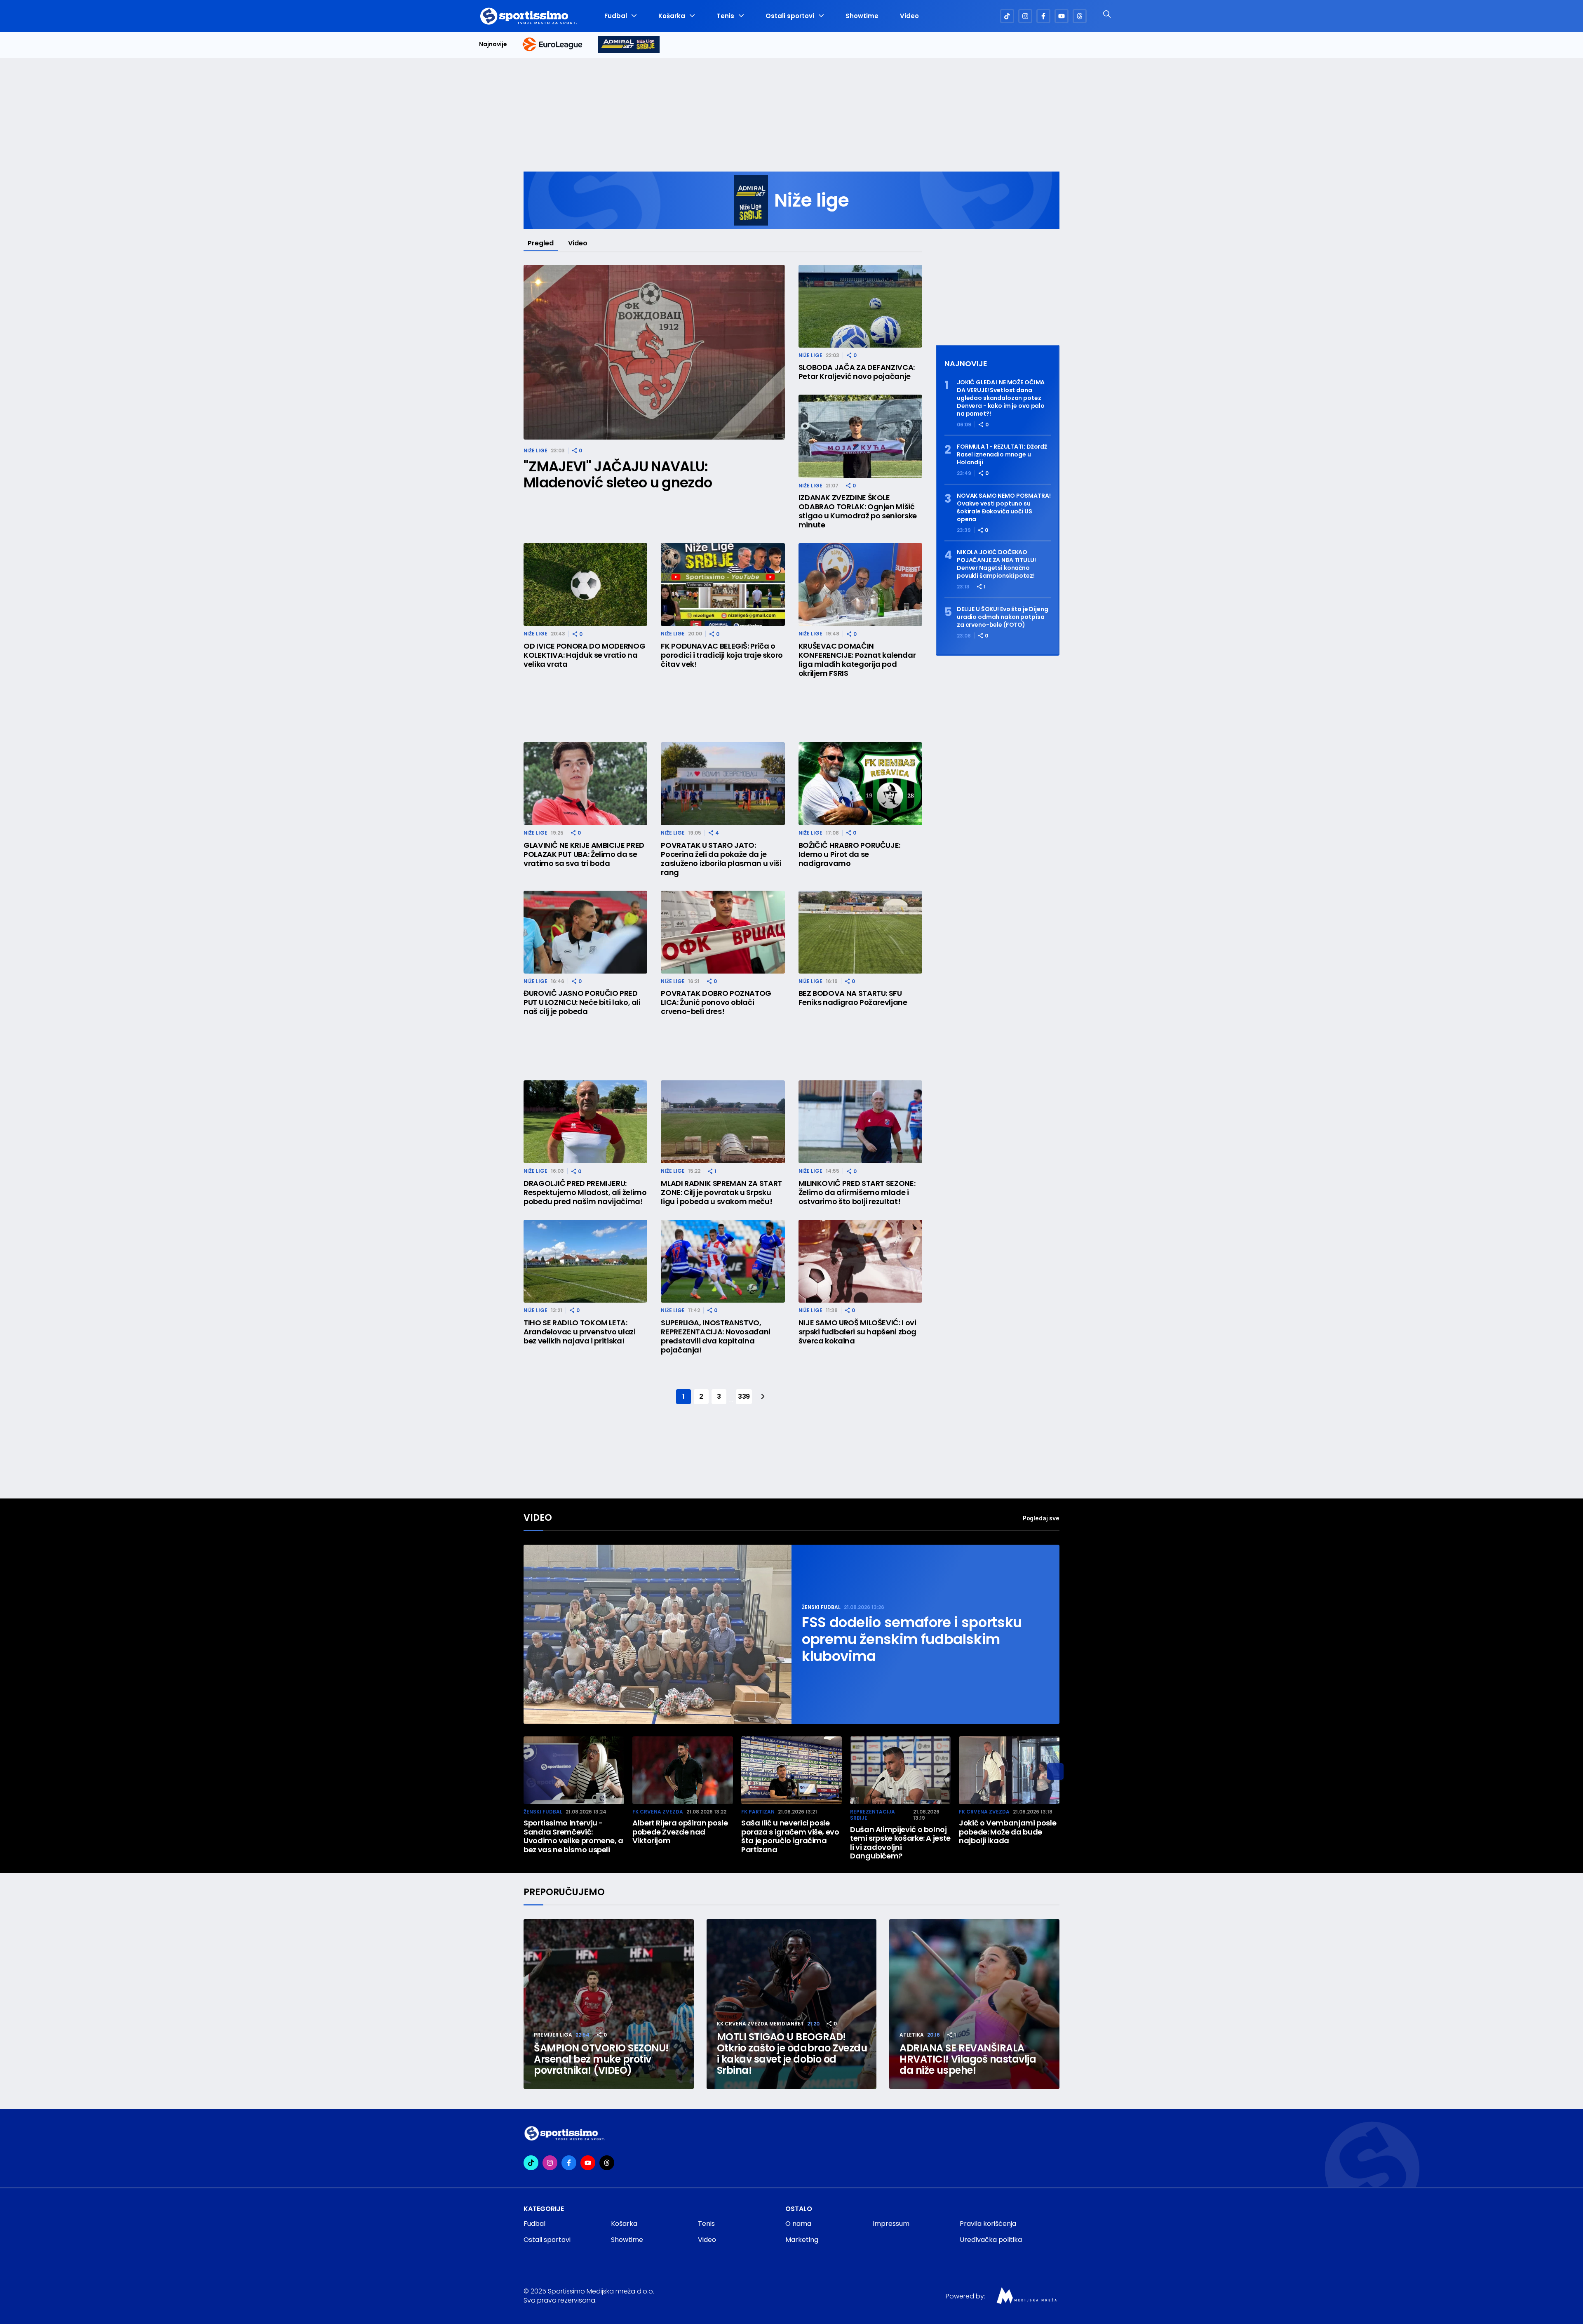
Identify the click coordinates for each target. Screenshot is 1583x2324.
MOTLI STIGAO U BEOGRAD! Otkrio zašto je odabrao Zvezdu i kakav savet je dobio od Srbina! (792, 2053)
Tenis (725, 16)
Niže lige (535, 450)
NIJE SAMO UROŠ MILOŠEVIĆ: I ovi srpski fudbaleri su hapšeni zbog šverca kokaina (857, 1332)
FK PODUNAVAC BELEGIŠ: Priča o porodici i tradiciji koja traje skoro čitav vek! (722, 655)
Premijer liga (553, 2035)
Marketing (802, 2240)
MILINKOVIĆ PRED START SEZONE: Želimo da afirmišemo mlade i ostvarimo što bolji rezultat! (857, 1193)
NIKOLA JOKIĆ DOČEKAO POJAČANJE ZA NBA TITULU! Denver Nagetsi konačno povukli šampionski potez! (996, 564)
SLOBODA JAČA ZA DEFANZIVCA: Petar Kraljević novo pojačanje (857, 372)
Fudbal (616, 16)
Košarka (672, 16)
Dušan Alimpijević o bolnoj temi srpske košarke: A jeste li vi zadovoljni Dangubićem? (900, 1843)
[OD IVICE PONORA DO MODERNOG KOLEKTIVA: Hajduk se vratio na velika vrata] (585, 585)
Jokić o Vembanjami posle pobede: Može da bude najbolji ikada (1008, 1832)
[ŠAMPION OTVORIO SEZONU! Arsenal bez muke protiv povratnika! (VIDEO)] (609, 2004)
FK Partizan (758, 1812)
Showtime (862, 16)
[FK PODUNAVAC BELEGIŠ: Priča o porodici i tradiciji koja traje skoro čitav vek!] (723, 585)
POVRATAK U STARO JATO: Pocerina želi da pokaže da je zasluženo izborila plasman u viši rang (721, 859)
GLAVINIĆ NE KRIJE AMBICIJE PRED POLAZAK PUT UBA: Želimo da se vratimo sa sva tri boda (584, 854)
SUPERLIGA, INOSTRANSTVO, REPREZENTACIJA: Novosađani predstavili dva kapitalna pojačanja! (716, 1336)
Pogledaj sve (1041, 1518)
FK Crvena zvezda (658, 1812)
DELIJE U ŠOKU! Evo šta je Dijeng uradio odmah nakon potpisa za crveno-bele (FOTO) (1003, 617)
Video (909, 16)
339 (744, 1396)
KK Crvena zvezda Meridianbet (760, 2024)
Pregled (541, 243)
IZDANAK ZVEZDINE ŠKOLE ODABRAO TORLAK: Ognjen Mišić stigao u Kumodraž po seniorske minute (858, 511)
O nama (798, 2224)
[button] (1055, 1771)
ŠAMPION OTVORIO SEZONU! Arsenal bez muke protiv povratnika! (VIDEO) (601, 2059)
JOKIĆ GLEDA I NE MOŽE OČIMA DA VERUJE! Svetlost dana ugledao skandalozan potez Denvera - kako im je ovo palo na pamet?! (1001, 398)
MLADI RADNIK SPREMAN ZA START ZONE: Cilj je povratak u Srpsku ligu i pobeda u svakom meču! (721, 1193)
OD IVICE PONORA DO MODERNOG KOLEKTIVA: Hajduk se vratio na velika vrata (584, 655)
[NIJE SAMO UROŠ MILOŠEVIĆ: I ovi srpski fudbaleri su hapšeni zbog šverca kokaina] (860, 1261)
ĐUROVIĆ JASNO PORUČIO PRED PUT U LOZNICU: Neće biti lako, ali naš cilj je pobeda (582, 1002)
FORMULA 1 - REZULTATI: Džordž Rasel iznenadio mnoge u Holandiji (1002, 455)
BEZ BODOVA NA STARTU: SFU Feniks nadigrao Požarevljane (853, 998)
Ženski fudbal (821, 1607)
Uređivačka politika (991, 2240)
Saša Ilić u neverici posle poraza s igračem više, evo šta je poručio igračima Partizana (790, 1836)
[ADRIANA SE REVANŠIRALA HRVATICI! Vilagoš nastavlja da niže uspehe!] (974, 2004)
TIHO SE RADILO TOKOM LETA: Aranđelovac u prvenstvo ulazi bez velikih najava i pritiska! (580, 1332)
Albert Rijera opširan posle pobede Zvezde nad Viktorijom (680, 1832)
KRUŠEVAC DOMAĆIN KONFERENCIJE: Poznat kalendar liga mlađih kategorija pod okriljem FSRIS (857, 660)
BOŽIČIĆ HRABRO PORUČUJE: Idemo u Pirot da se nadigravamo (849, 854)
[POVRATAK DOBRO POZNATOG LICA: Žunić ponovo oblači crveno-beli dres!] (723, 932)
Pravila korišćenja (988, 2224)
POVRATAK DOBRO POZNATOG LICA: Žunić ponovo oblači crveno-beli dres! (716, 1002)
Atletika (912, 2035)
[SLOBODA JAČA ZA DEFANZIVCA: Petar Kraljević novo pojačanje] (860, 306)
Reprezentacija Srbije (873, 1815)
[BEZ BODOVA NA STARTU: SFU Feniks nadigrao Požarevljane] (860, 932)
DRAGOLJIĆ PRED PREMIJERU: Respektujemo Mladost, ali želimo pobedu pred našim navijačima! (585, 1193)
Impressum (891, 2224)
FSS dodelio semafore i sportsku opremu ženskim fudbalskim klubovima (912, 1639)
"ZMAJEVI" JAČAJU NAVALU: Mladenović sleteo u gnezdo (618, 475)
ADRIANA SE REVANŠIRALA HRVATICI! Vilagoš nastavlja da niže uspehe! (968, 2059)
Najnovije (493, 44)
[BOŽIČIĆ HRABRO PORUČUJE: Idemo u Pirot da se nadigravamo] (860, 784)
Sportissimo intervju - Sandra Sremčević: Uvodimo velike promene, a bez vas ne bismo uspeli (573, 1836)
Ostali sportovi (790, 16)
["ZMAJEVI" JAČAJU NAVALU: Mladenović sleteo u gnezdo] (654, 352)
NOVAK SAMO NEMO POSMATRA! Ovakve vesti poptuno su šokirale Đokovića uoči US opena (1004, 508)
